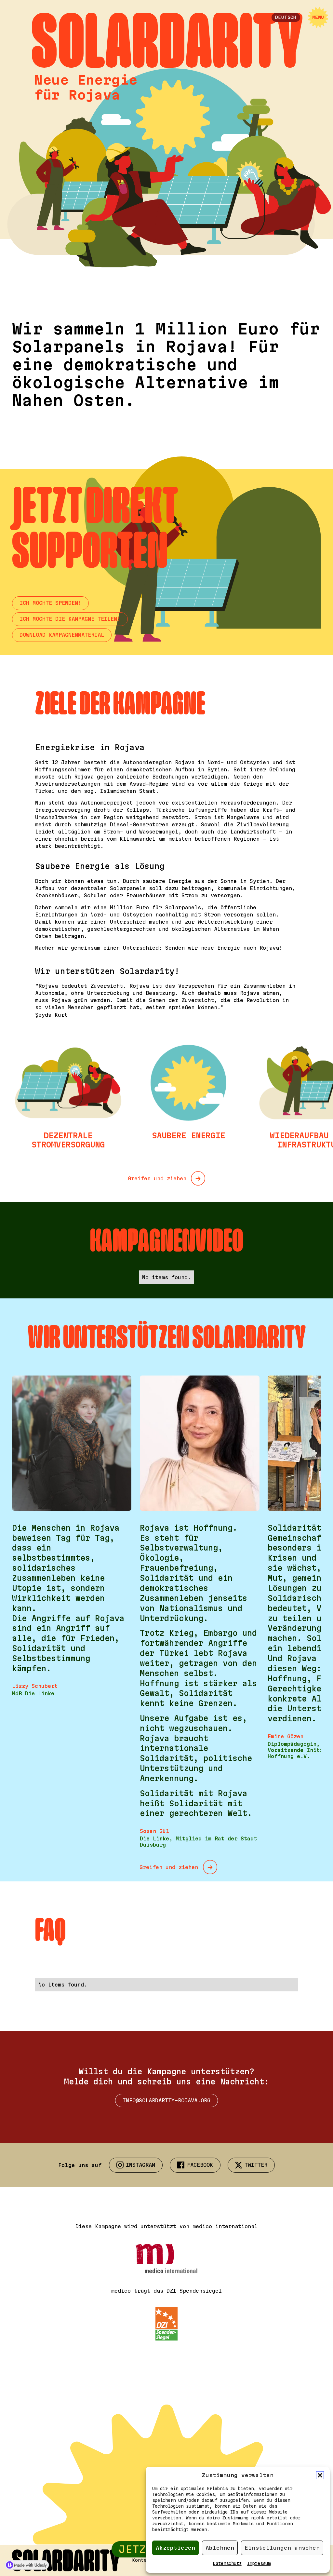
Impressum (259, 2563)
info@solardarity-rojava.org (166, 2100)
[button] (320, 2475)
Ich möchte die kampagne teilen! (70, 619)
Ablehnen (220, 2548)
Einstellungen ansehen (282, 2548)
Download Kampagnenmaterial (62, 635)
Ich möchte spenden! (50, 603)
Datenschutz (227, 2563)
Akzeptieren (175, 2548)
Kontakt (142, 2560)
